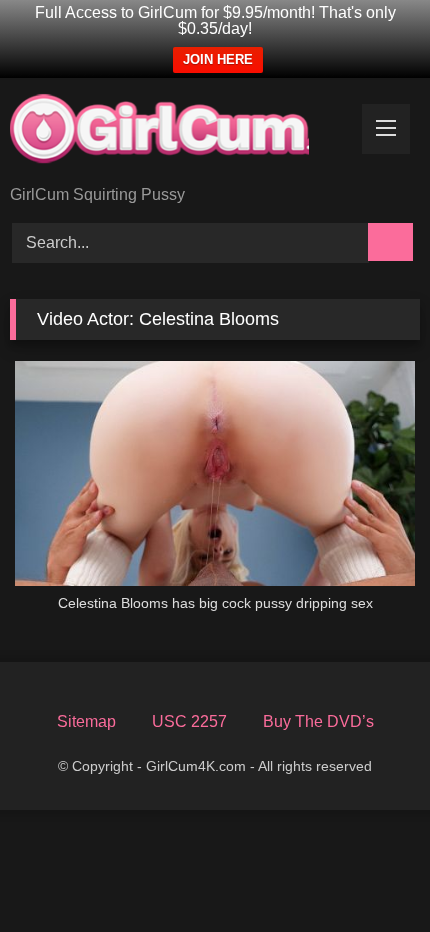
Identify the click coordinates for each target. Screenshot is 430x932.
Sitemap (86, 721)
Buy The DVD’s (318, 721)
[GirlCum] (176, 133)
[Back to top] (376, 884)
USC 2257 (189, 721)
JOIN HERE (218, 59)
